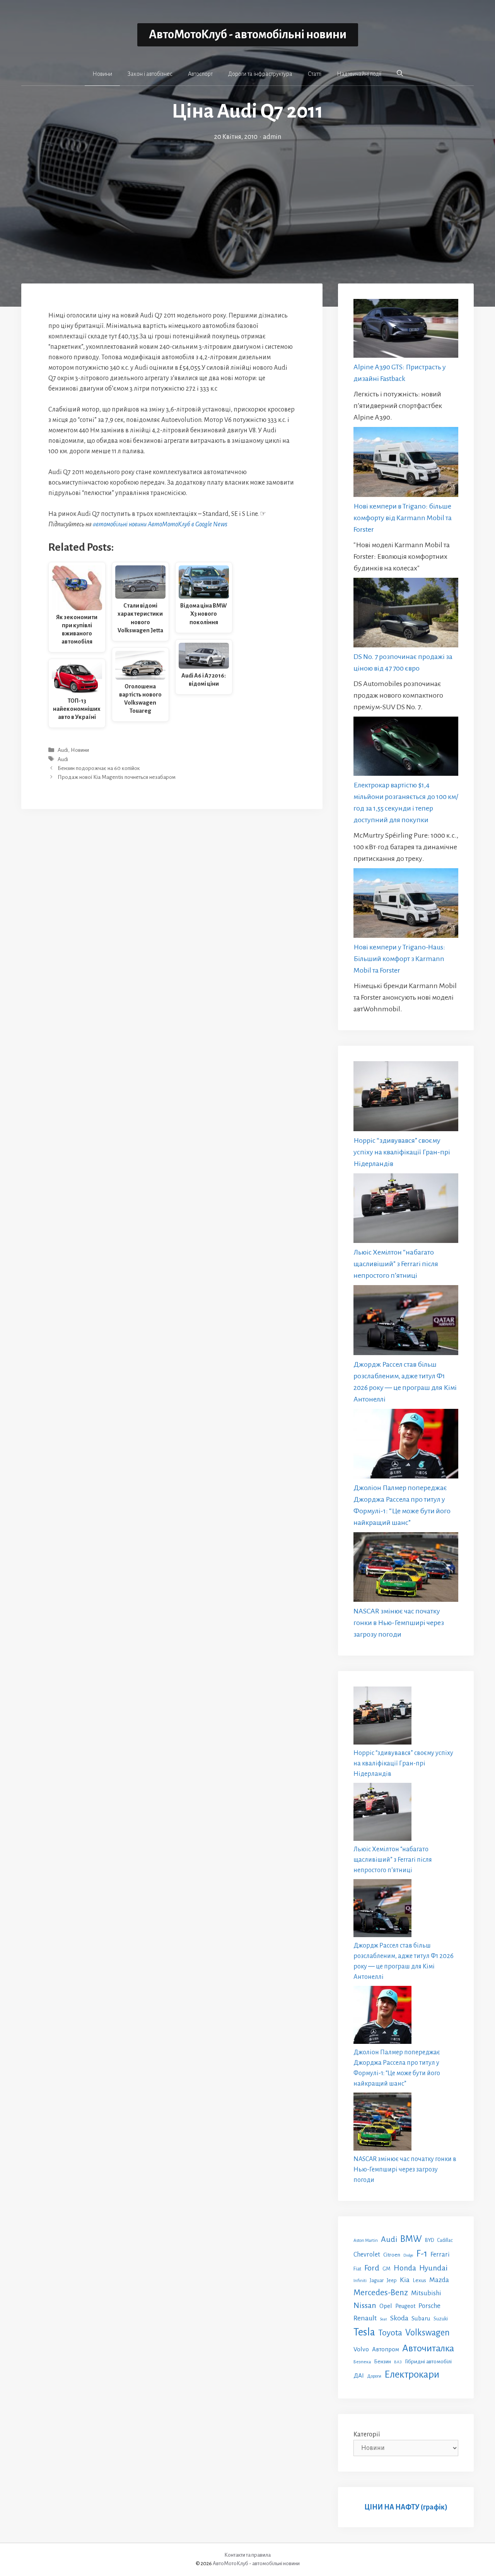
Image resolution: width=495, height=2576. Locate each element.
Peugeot (405, 2306)
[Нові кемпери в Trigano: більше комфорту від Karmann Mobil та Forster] (406, 463)
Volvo (361, 2349)
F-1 (422, 2254)
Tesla (364, 2332)
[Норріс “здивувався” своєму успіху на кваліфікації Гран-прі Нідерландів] (406, 1098)
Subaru (421, 2318)
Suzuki (441, 2319)
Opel (386, 2306)
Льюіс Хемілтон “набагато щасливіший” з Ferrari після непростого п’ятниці (396, 1264)
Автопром (386, 2349)
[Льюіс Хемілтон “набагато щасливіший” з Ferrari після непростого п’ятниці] (406, 1210)
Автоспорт (200, 74)
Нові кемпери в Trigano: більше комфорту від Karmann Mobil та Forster (403, 518)
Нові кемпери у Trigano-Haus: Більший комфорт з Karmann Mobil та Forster (399, 959)
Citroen (392, 2255)
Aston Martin (366, 2240)
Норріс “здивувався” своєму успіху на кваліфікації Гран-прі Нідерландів (402, 1152)
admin (272, 137)
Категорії (367, 2434)
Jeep (392, 2280)
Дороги (374, 2376)
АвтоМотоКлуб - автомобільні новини (248, 35)
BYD (429, 2240)
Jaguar (377, 2281)
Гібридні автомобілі (428, 2361)
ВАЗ (398, 2362)
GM (387, 2269)
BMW (411, 2239)
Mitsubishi (426, 2293)
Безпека (362, 2362)
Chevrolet (367, 2254)
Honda (405, 2268)
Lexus (419, 2280)
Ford (372, 2268)
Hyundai (433, 2268)
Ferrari (440, 2254)
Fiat (357, 2269)
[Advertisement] (247, 200)
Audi (63, 750)
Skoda (399, 2318)
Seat (383, 2319)
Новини (102, 74)
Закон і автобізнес (150, 74)
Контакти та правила (247, 2555)
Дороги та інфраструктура (260, 74)
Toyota (390, 2333)
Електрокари (412, 2375)
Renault (365, 2318)
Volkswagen (428, 2333)
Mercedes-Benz (381, 2293)
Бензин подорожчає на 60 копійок (99, 768)
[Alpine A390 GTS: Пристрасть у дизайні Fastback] (406, 330)
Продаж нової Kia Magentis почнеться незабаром (117, 777)
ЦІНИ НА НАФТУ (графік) (406, 2507)
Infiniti (360, 2281)
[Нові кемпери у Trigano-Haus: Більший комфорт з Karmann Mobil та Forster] (406, 905)
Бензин (382, 2362)
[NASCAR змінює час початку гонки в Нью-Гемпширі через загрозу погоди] (406, 1569)
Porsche (429, 2306)
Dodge (408, 2255)
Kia (405, 2280)
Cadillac (445, 2240)
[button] (400, 73)
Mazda (439, 2280)
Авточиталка (428, 2348)
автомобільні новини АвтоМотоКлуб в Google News (160, 524)
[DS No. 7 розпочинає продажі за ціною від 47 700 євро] (406, 614)
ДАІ (359, 2375)
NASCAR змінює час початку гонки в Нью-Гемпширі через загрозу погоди (399, 1623)
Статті (315, 74)
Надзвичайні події (359, 74)
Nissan (365, 2305)
